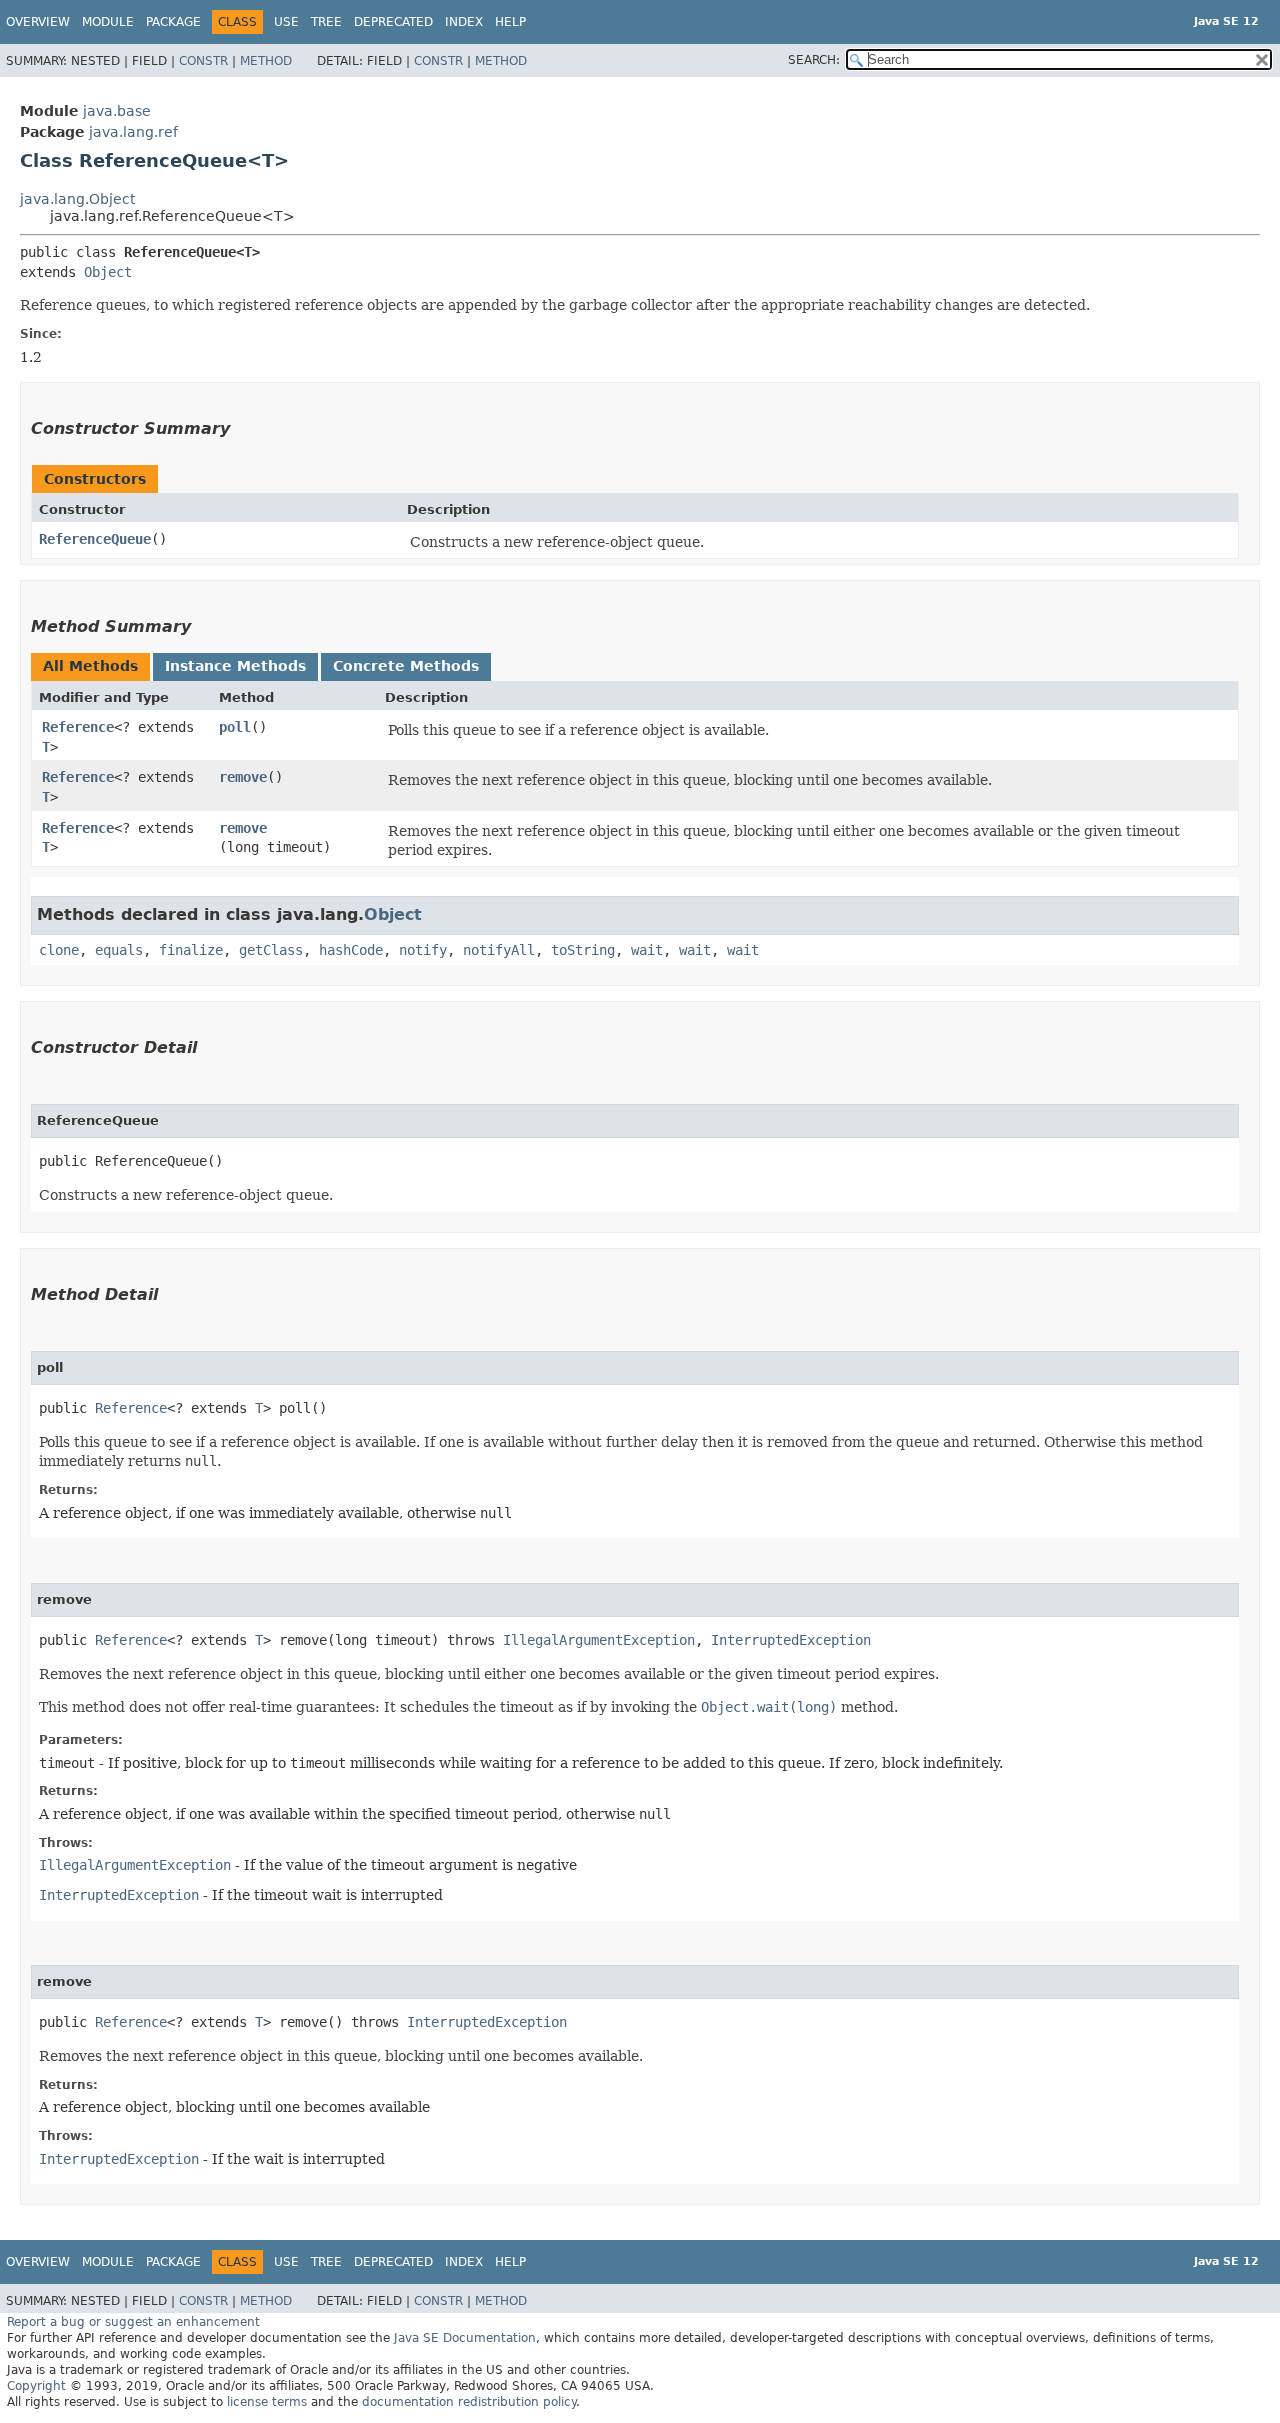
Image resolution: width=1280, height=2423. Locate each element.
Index (464, 22)
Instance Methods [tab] (235, 666)
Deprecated (393, 22)
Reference (78, 727)
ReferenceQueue (95, 539)
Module (108, 22)
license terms (267, 2402)
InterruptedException (791, 1640)
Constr (203, 61)
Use (286, 22)
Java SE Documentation (465, 2338)
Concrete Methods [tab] (406, 666)
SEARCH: (814, 60)
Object (108, 272)
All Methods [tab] (90, 666)
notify (423, 950)
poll (235, 727)
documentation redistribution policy (469, 2402)
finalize (191, 950)
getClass (271, 950)
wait (647, 950)
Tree (326, 22)
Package (173, 22)
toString (583, 950)
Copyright (36, 2386)
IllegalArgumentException (599, 1640)
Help (510, 22)
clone (59, 950)
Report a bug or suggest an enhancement (133, 2322)
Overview (38, 22)
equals (119, 950)
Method (266, 61)
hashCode (351, 950)
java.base (117, 111)
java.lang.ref (133, 132)
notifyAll (499, 950)
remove (243, 777)
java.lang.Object (77, 199)
